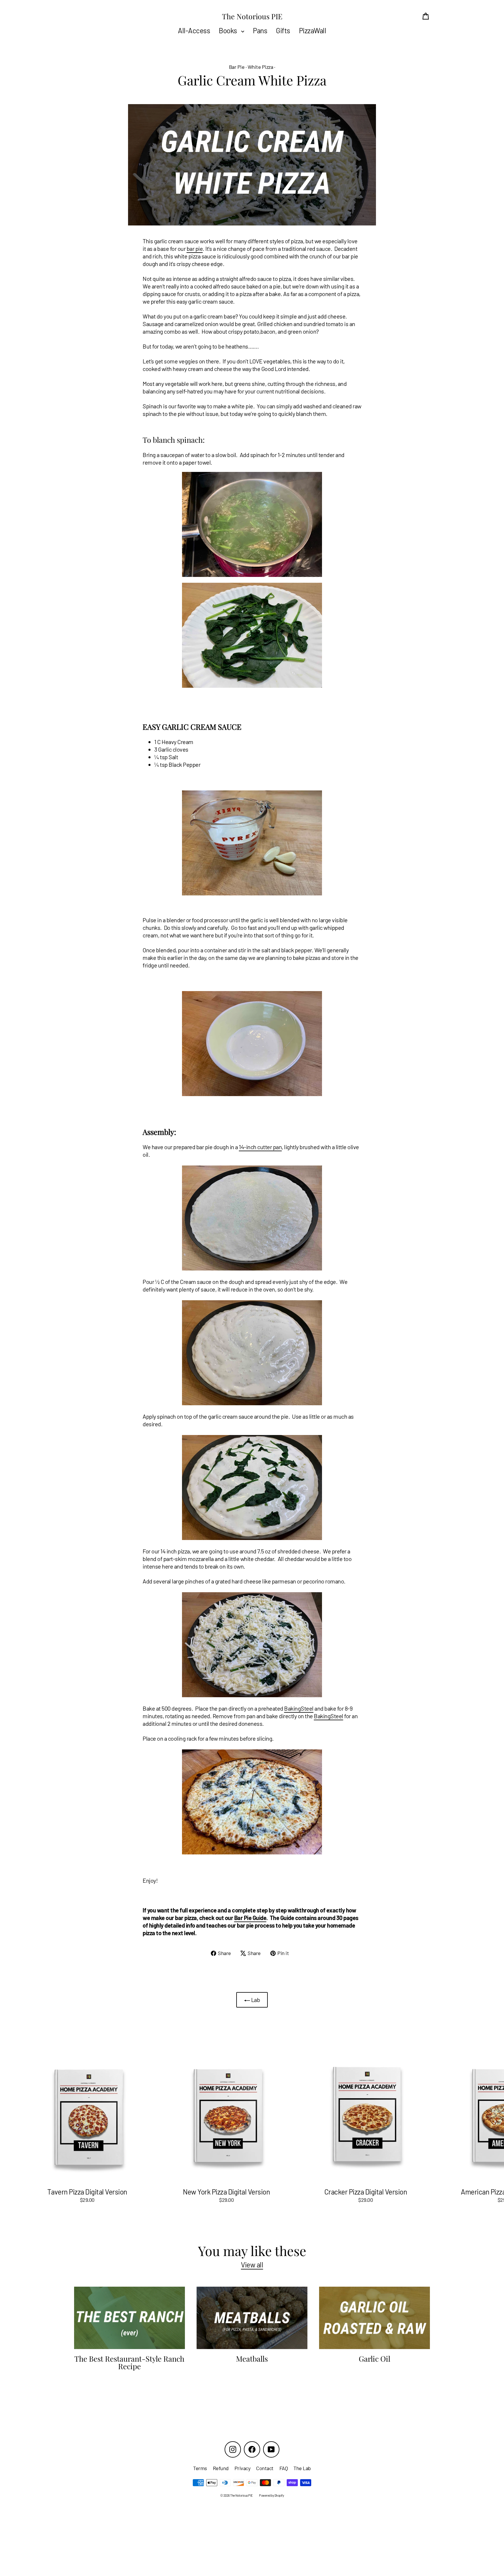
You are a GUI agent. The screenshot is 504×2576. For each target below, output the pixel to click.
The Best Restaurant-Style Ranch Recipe (129, 2362)
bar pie (195, 249)
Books (229, 30)
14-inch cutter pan (260, 1147)
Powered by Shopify (271, 2495)
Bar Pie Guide (250, 1918)
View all (252, 2265)
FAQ (284, 2468)
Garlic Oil (374, 2358)
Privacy (243, 2468)
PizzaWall (313, 30)
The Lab (302, 2468)
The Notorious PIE (252, 16)
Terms (200, 2468)
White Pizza (260, 67)
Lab (255, 2000)
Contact (265, 2468)
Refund (221, 2468)
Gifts (283, 30)
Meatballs (252, 2358)
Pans (260, 30)
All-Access (194, 30)
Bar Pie (237, 67)
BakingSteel (299, 1708)
